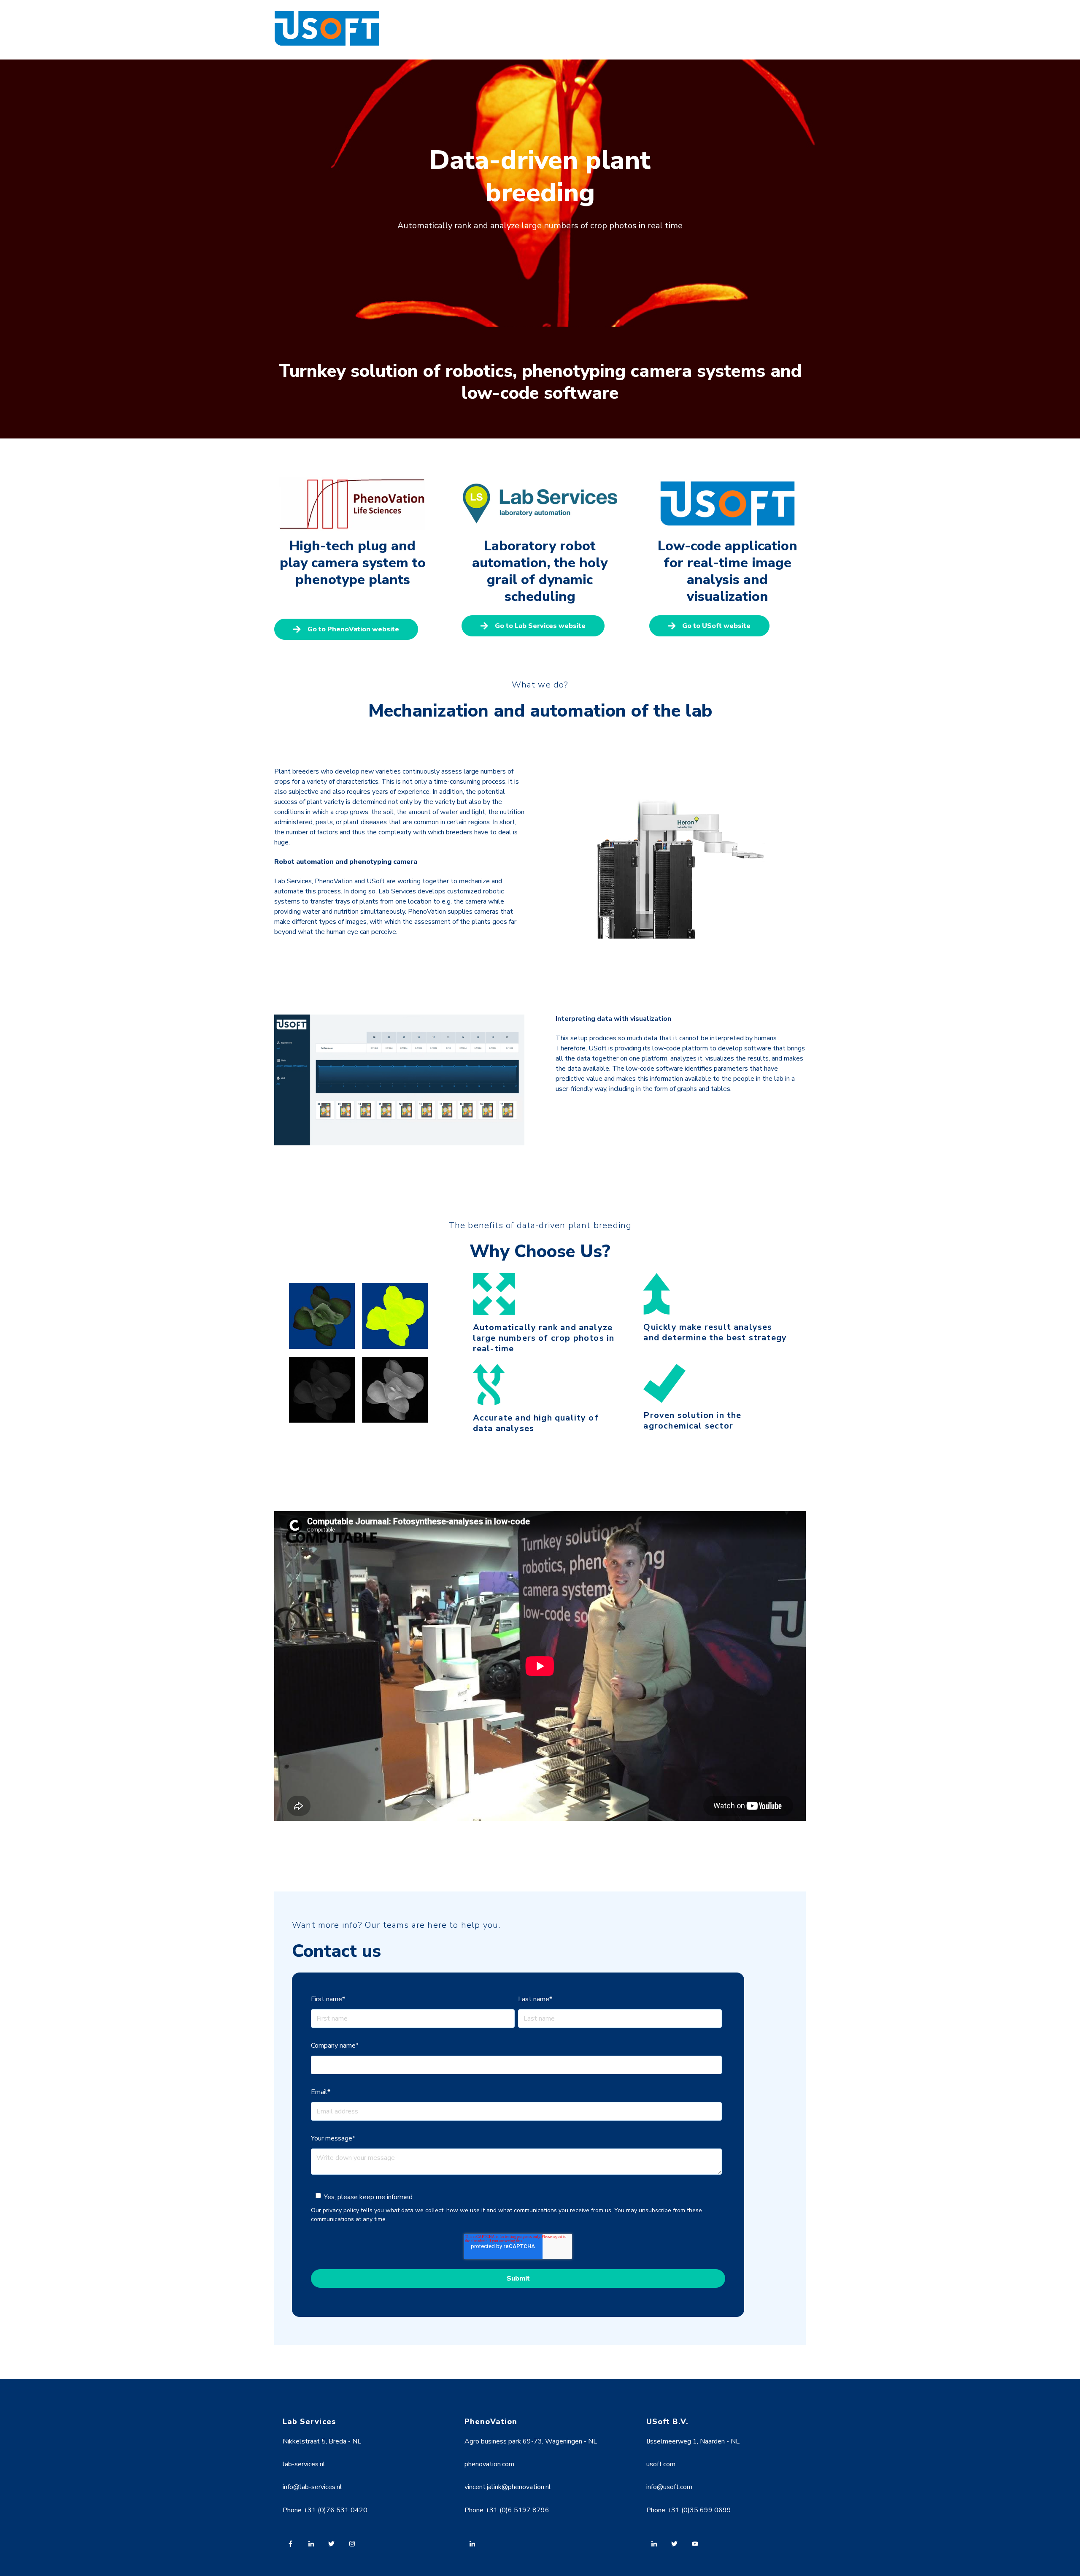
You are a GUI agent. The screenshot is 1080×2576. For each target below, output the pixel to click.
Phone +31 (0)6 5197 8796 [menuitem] (507, 2510)
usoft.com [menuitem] (661, 2464)
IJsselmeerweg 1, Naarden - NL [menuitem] (693, 2441)
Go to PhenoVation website (353, 629)
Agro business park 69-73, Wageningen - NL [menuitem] (531, 2441)
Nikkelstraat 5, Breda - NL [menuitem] (322, 2441)
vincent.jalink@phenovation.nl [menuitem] (508, 2487)
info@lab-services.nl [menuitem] (312, 2487)
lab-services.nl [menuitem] (304, 2464)
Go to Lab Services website (540, 626)
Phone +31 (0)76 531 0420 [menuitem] (325, 2510)
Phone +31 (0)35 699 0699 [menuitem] (689, 2510)
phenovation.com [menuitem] (489, 2464)
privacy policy (341, 2210)
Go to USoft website (716, 626)
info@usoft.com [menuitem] (669, 2487)
